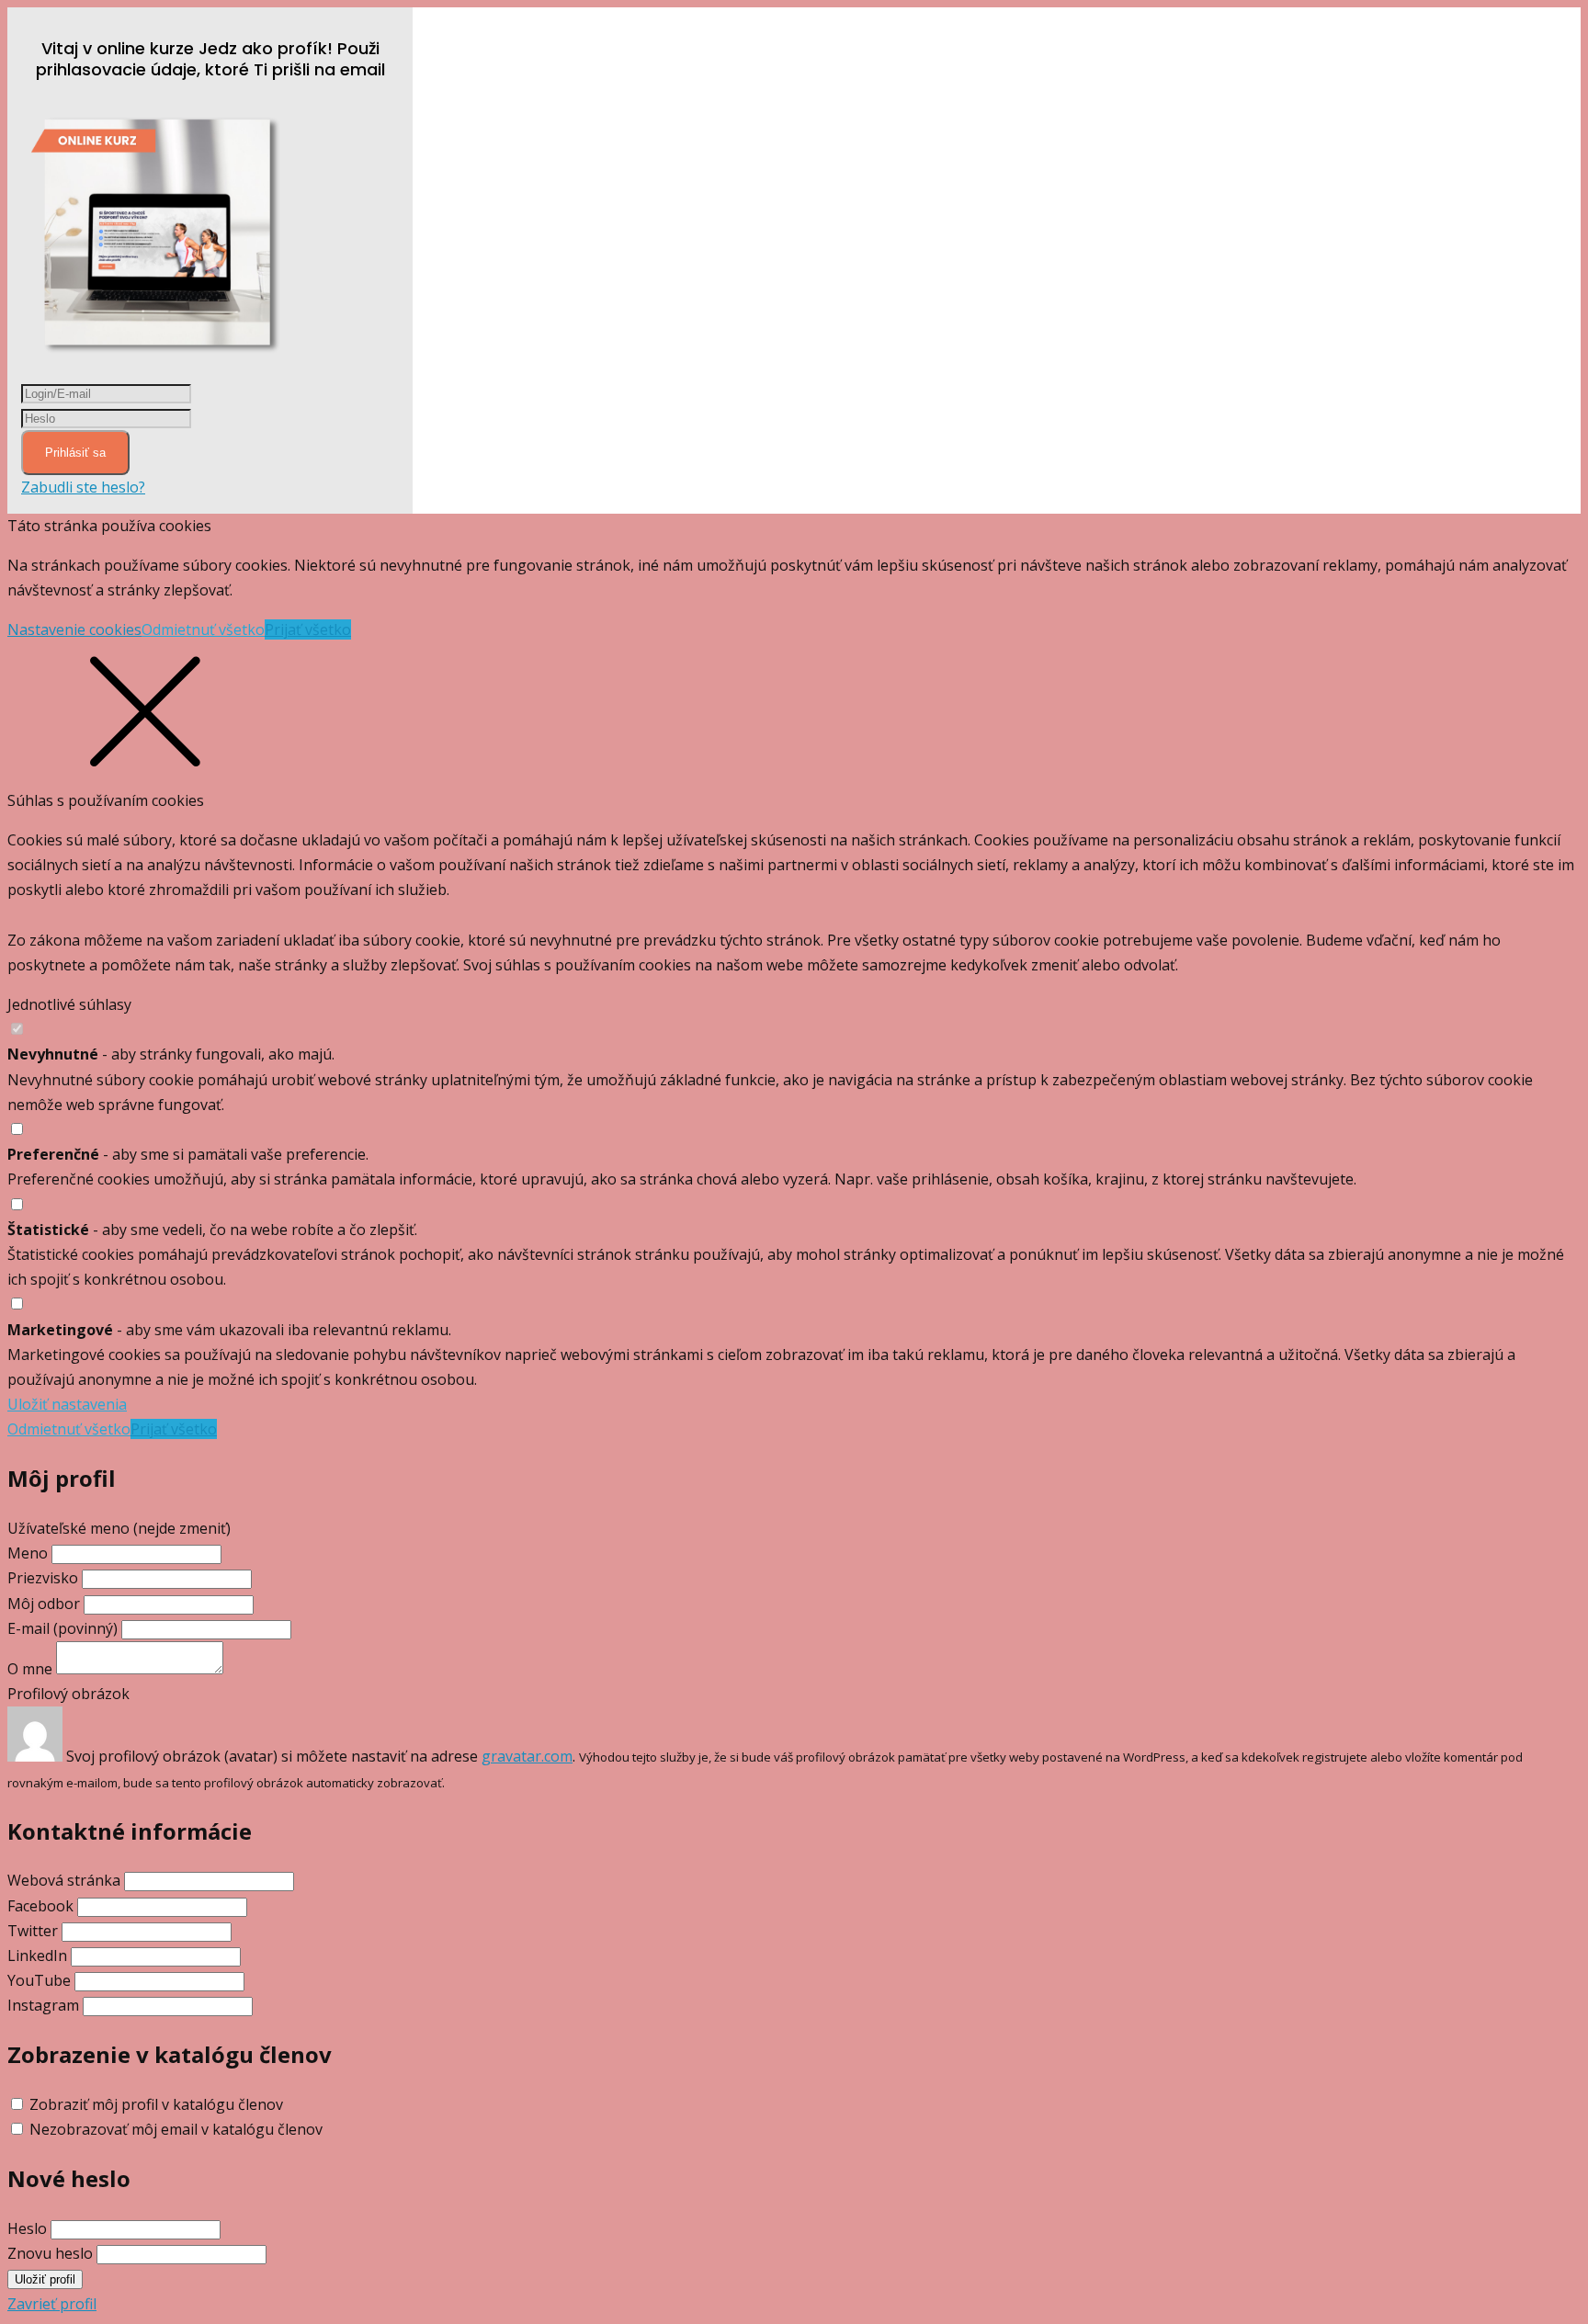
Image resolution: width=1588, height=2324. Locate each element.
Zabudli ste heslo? (83, 487)
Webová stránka (64, 1880)
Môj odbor (44, 1604)
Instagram (43, 2005)
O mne (30, 1669)
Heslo (27, 2228)
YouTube (39, 1980)
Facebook (40, 1906)
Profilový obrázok (68, 1694)
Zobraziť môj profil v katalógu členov (156, 2104)
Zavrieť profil (52, 2304)
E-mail (62, 1628)
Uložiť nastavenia (67, 1404)
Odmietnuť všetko (203, 629)
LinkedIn (37, 1956)
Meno (29, 1553)
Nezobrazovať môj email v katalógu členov (176, 2129)
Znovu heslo (50, 2253)
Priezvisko (43, 1578)
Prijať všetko (308, 629)
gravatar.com (527, 1756)
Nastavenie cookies (74, 629)
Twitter (33, 1931)
